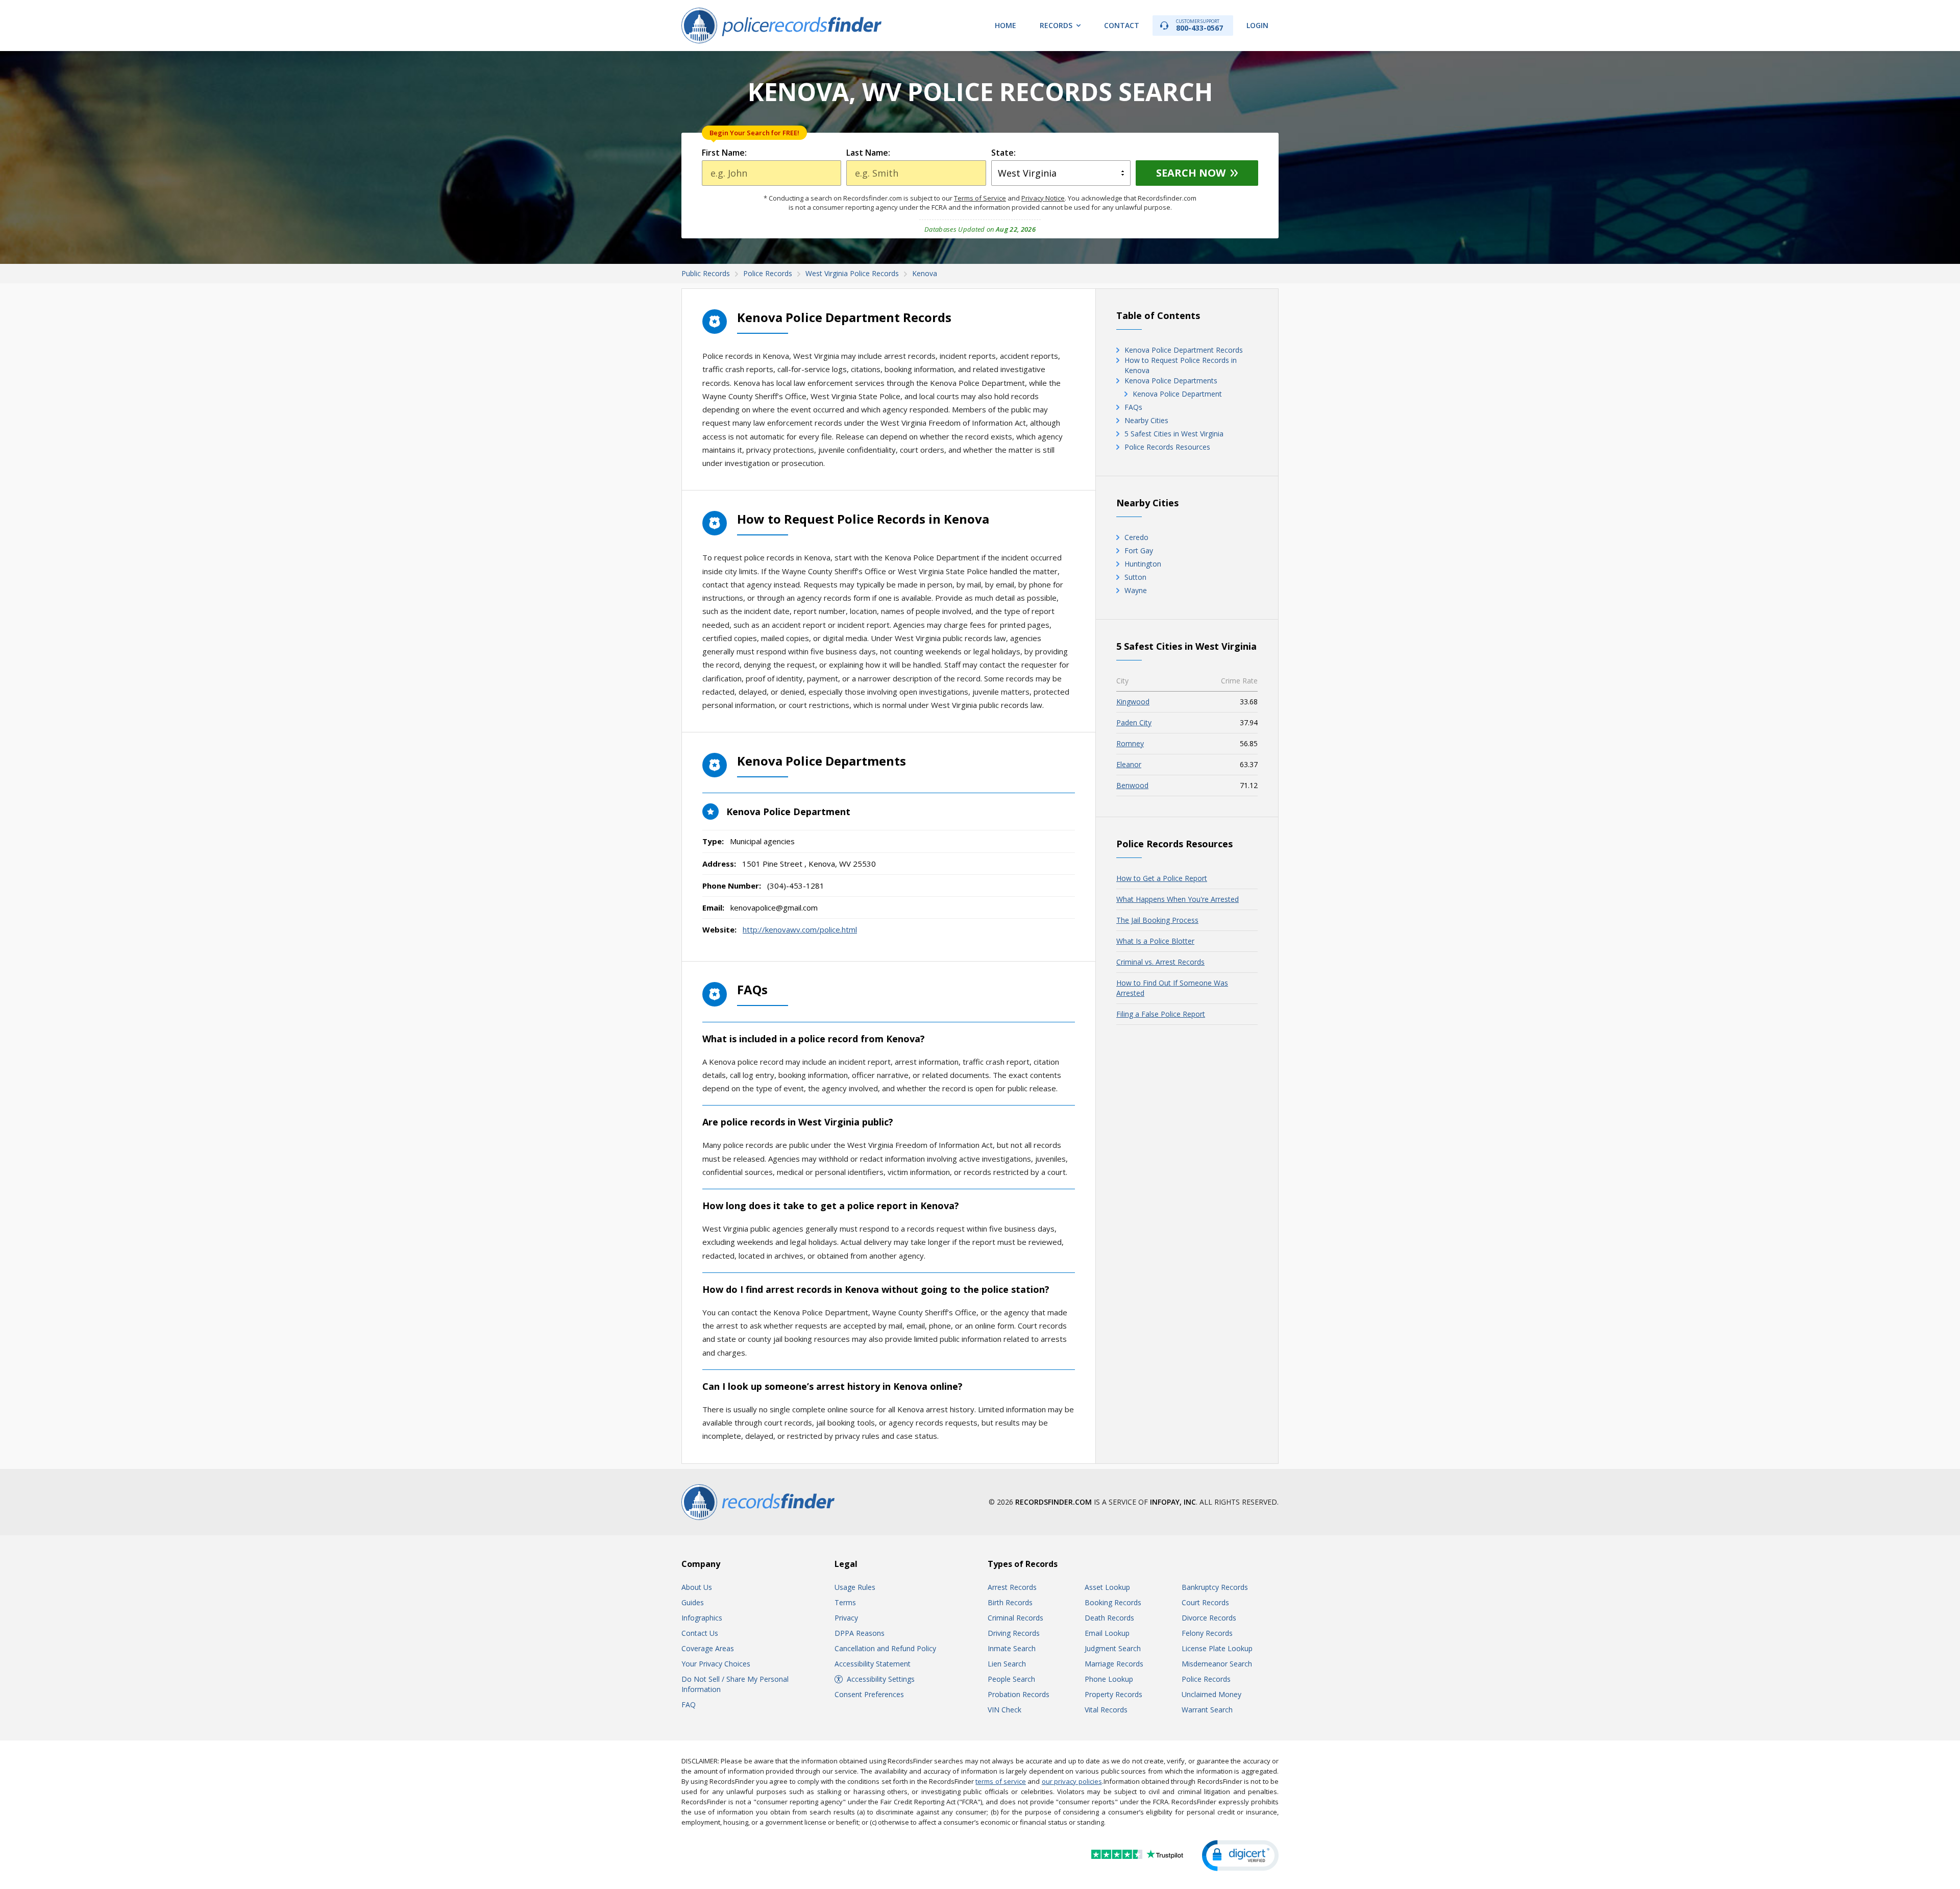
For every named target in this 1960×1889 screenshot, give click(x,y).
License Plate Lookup (1217, 1648)
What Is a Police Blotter (1155, 941)
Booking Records (1113, 1602)
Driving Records (1014, 1633)
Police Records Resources (1167, 447)
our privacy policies (1072, 1781)
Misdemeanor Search (1217, 1664)
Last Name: (868, 153)
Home (1006, 25)
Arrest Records (1012, 1587)
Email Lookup (1107, 1633)
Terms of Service (980, 198)
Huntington (1143, 564)
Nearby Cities (1146, 420)
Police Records (1206, 1679)
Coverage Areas (708, 1648)
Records (1056, 25)
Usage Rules (855, 1587)
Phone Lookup (1109, 1679)
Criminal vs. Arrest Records (1160, 962)
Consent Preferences (869, 1694)
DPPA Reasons (860, 1633)
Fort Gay (1139, 550)
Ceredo (1136, 537)
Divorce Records (1209, 1618)
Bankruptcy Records (1215, 1587)
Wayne (1136, 590)
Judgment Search (1113, 1648)
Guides (693, 1602)
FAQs (1133, 407)
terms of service (1001, 1781)
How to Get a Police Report (1162, 878)
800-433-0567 (1199, 25)
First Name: (724, 153)
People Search (1011, 1679)
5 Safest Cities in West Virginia (1174, 434)
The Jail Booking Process (1157, 920)
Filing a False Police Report (1161, 1014)
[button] (1240, 1856)
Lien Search (1007, 1664)
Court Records (1205, 1602)
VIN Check (1004, 1710)
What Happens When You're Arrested (1178, 899)
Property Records (1113, 1694)
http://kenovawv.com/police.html (800, 929)
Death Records (1109, 1618)
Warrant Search (1207, 1710)
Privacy (846, 1618)
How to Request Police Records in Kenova (1181, 365)
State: (1003, 153)
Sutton (1135, 577)
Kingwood (1133, 702)
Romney (1130, 743)
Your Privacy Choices (716, 1664)
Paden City (1134, 722)
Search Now (1191, 173)
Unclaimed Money (1211, 1694)
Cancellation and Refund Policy (885, 1648)
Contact (1122, 25)
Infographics (702, 1618)
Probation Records (1019, 1694)
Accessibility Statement (873, 1664)
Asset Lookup (1107, 1587)
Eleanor (1129, 764)
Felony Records (1207, 1633)
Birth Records (1010, 1602)
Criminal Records (1015, 1618)
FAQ (689, 1704)
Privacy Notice (1043, 198)
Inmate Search (1012, 1648)
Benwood (1132, 785)
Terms (845, 1602)
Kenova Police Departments (1171, 381)
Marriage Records (1114, 1664)
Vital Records (1106, 1710)
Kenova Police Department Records (1184, 350)
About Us (697, 1587)
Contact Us (700, 1633)
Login (1257, 25)
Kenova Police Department (1177, 394)
